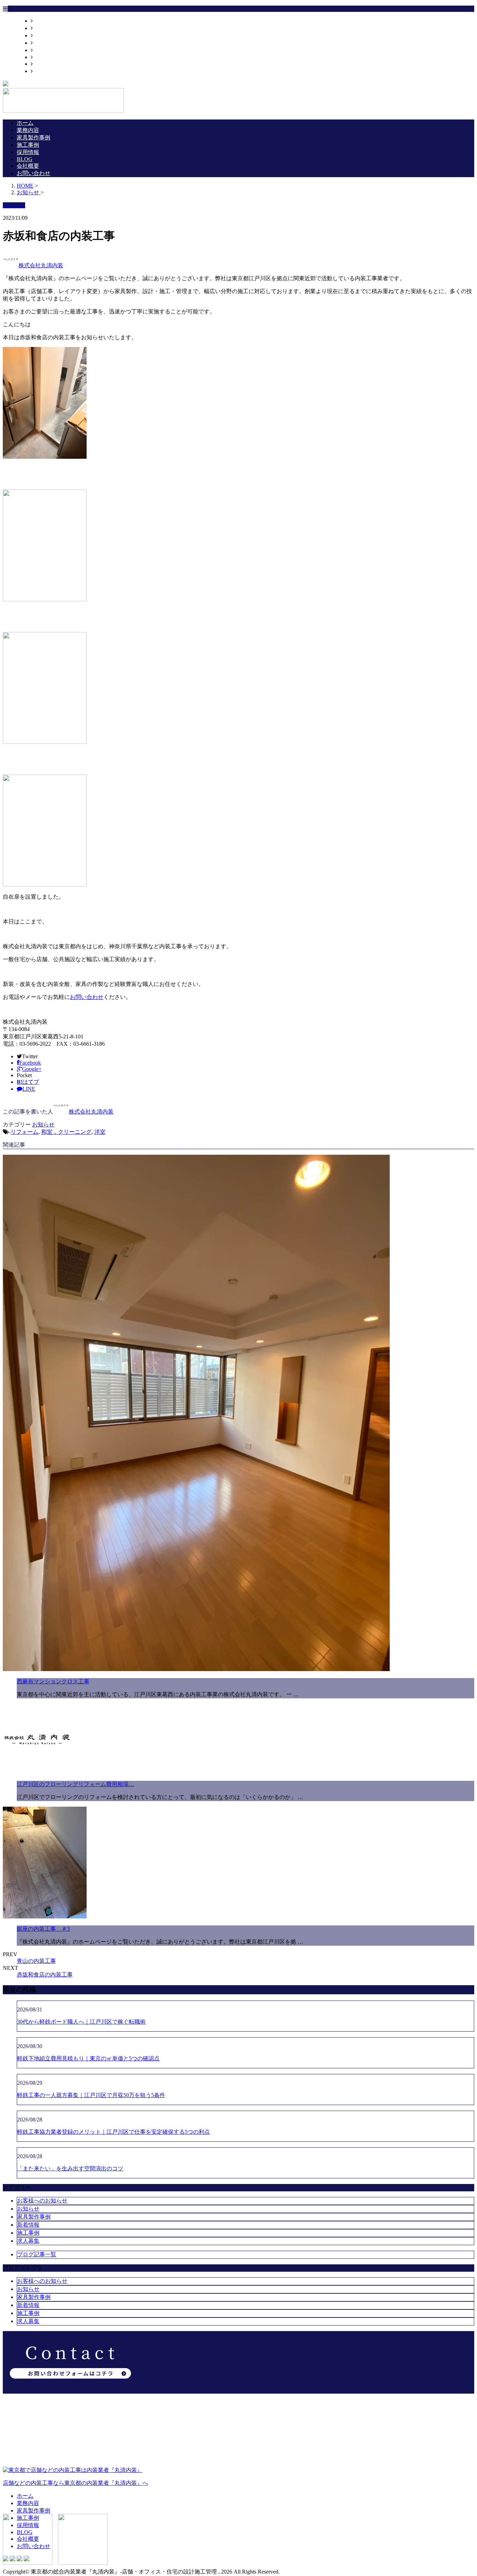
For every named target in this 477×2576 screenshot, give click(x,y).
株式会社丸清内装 (41, 265)
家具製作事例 (50, 35)
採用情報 (44, 50)
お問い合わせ (50, 71)
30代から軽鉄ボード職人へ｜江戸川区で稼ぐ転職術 (81, 2022)
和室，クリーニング (66, 1132)
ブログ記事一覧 (37, 2254)
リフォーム (24, 1132)
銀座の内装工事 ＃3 (43, 1929)
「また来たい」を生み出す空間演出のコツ (70, 2168)
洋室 (100, 1132)
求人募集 (28, 2241)
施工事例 (44, 43)
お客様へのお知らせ (42, 2201)
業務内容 (44, 28)
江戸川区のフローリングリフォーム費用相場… (75, 1784)
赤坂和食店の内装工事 (45, 1975)
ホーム (41, 21)
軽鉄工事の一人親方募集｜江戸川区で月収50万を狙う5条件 (91, 2095)
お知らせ (43, 1124)
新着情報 (28, 2225)
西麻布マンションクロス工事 (53, 1681)
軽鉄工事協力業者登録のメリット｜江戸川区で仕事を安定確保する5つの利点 (113, 2132)
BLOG (41, 57)
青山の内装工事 (36, 1961)
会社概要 (44, 64)
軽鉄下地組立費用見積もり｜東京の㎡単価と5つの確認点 (88, 2058)
